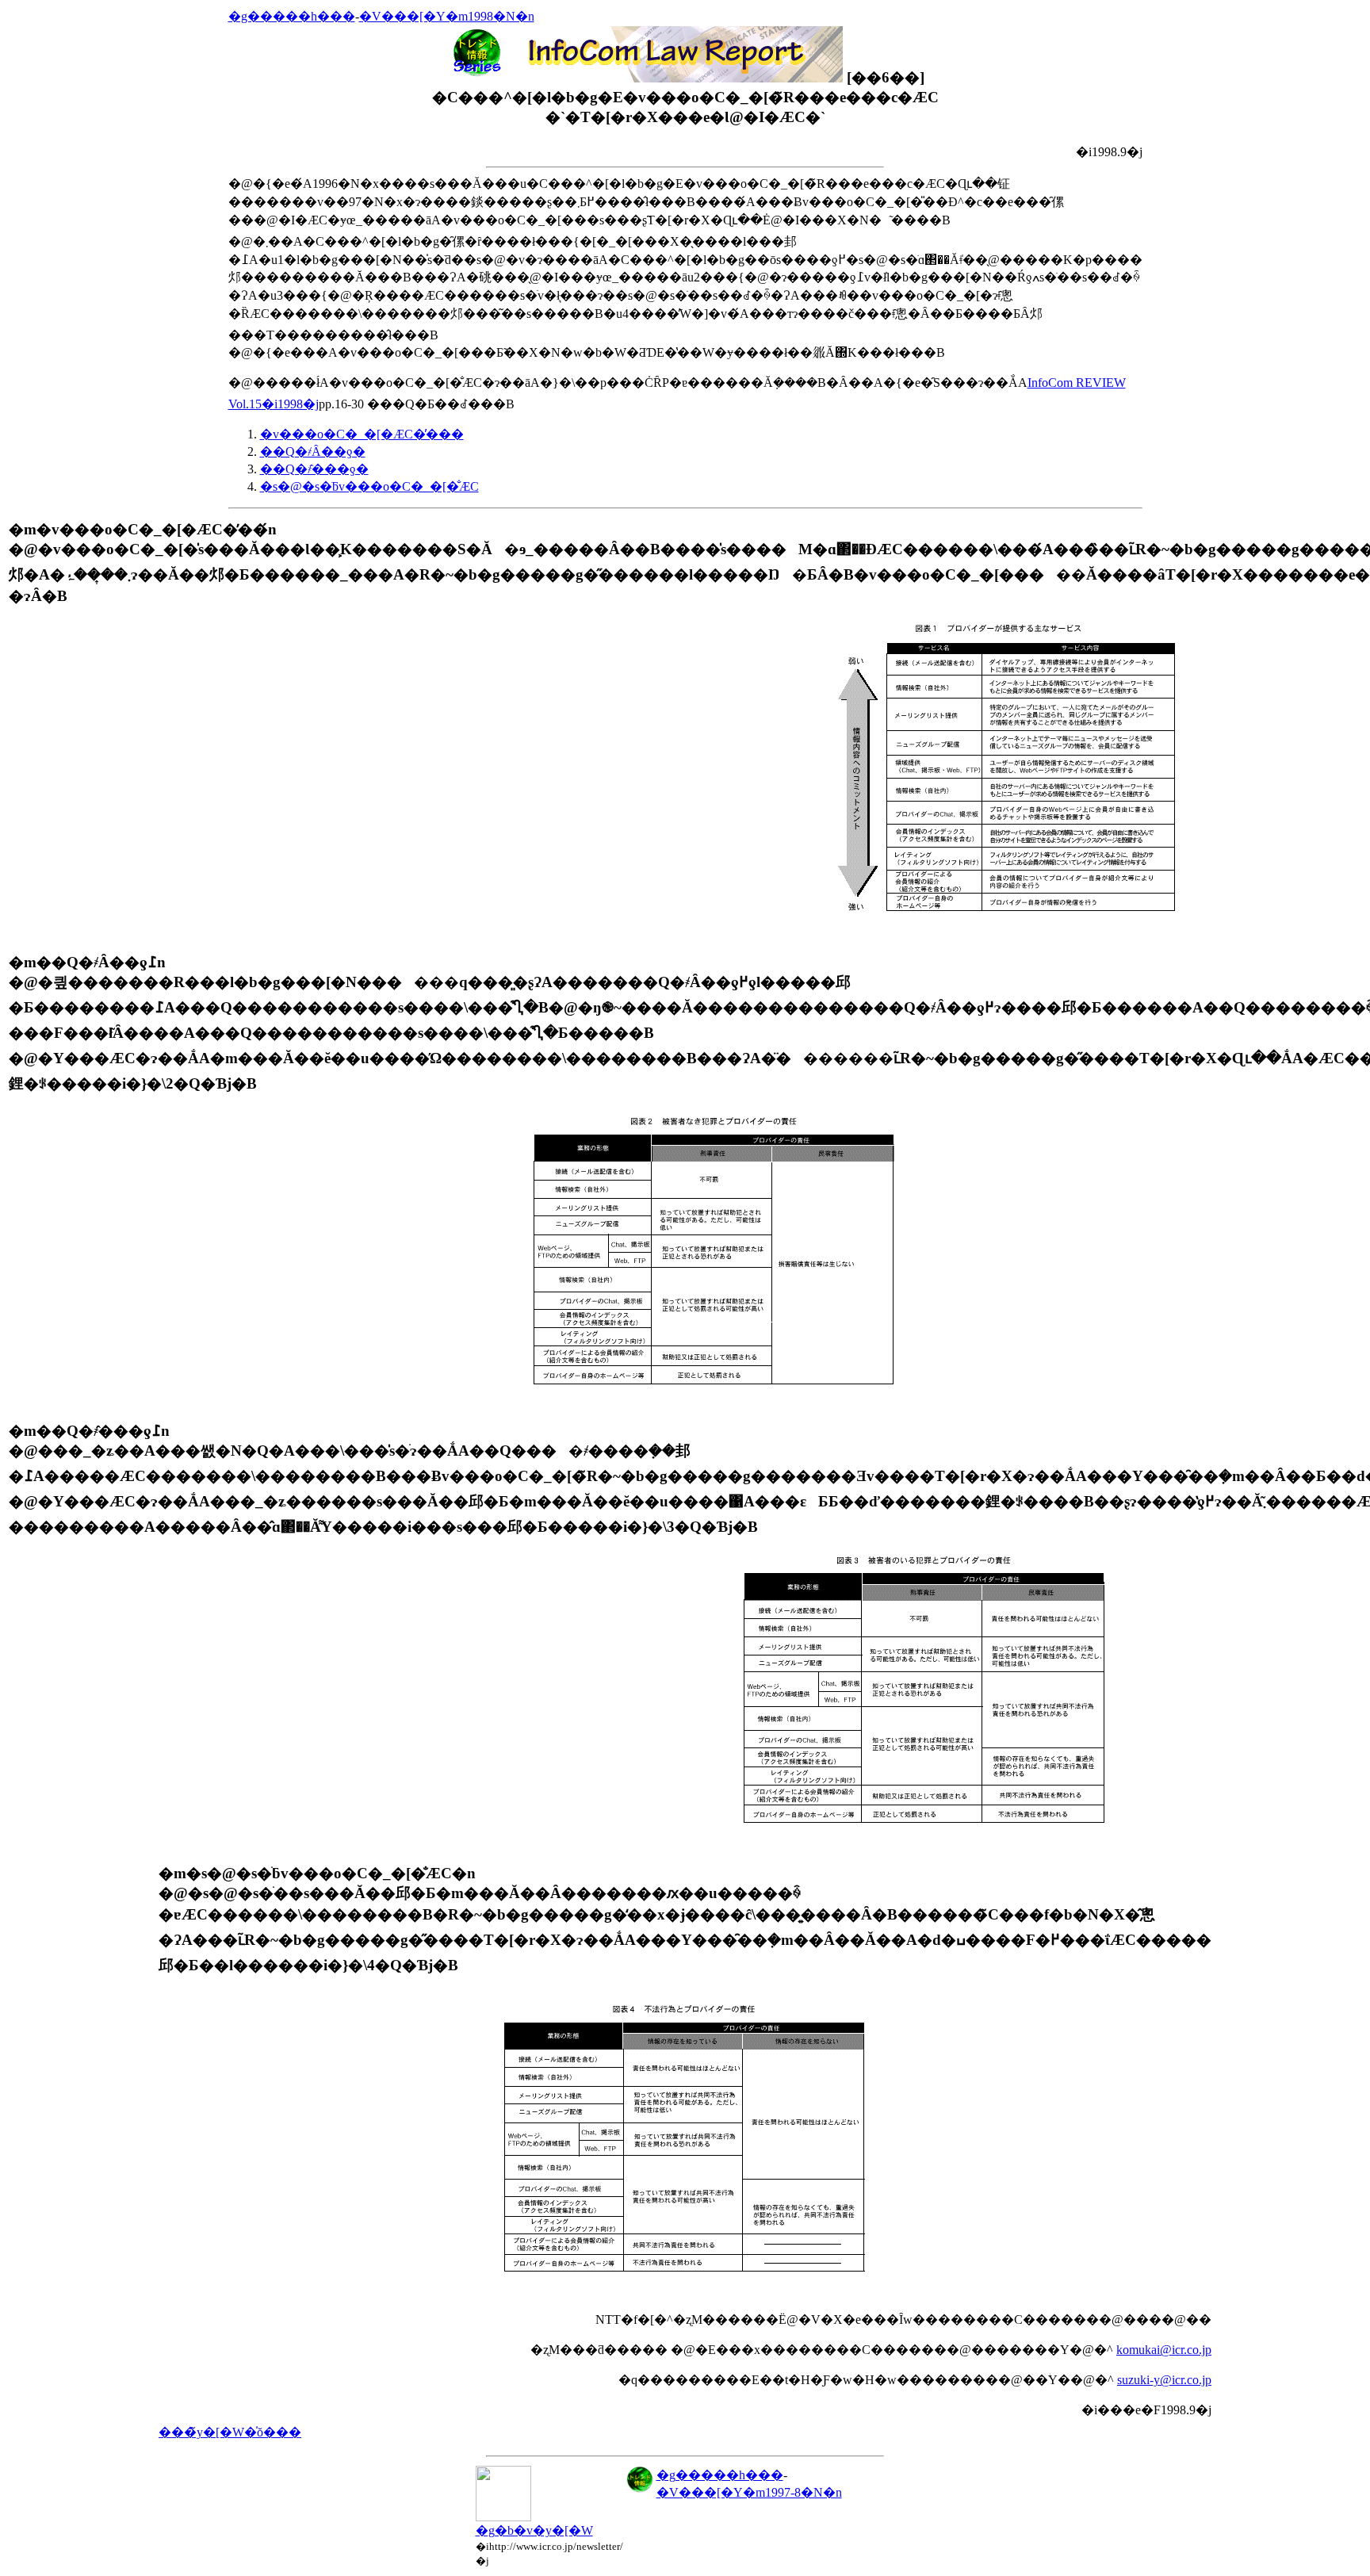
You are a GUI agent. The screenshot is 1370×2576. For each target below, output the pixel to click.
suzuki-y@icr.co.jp (1164, 2380)
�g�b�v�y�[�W (534, 2530)
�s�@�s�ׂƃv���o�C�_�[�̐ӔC (369, 486)
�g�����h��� (292, 16)
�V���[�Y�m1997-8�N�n (749, 2492)
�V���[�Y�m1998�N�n (447, 16)
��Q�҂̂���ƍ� (314, 469)
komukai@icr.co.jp (1164, 2350)
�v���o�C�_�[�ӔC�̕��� (362, 434)
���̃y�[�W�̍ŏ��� (230, 2432)
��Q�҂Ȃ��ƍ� (313, 452)
